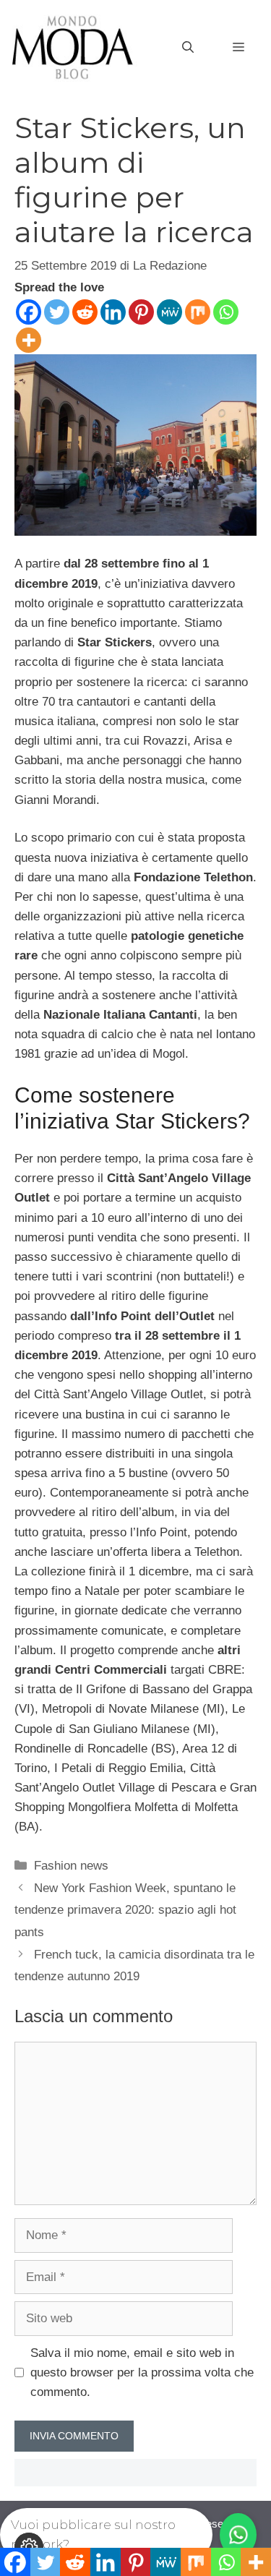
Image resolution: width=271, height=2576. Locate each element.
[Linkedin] (113, 312)
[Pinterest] (141, 312)
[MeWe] (169, 312)
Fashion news (71, 1866)
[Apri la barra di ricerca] (188, 48)
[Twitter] (57, 312)
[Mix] (198, 312)
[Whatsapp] (226, 312)
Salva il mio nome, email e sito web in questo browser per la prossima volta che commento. (142, 2372)
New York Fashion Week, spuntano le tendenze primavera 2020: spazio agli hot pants (125, 1910)
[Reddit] (85, 312)
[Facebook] (29, 312)
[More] (29, 340)
